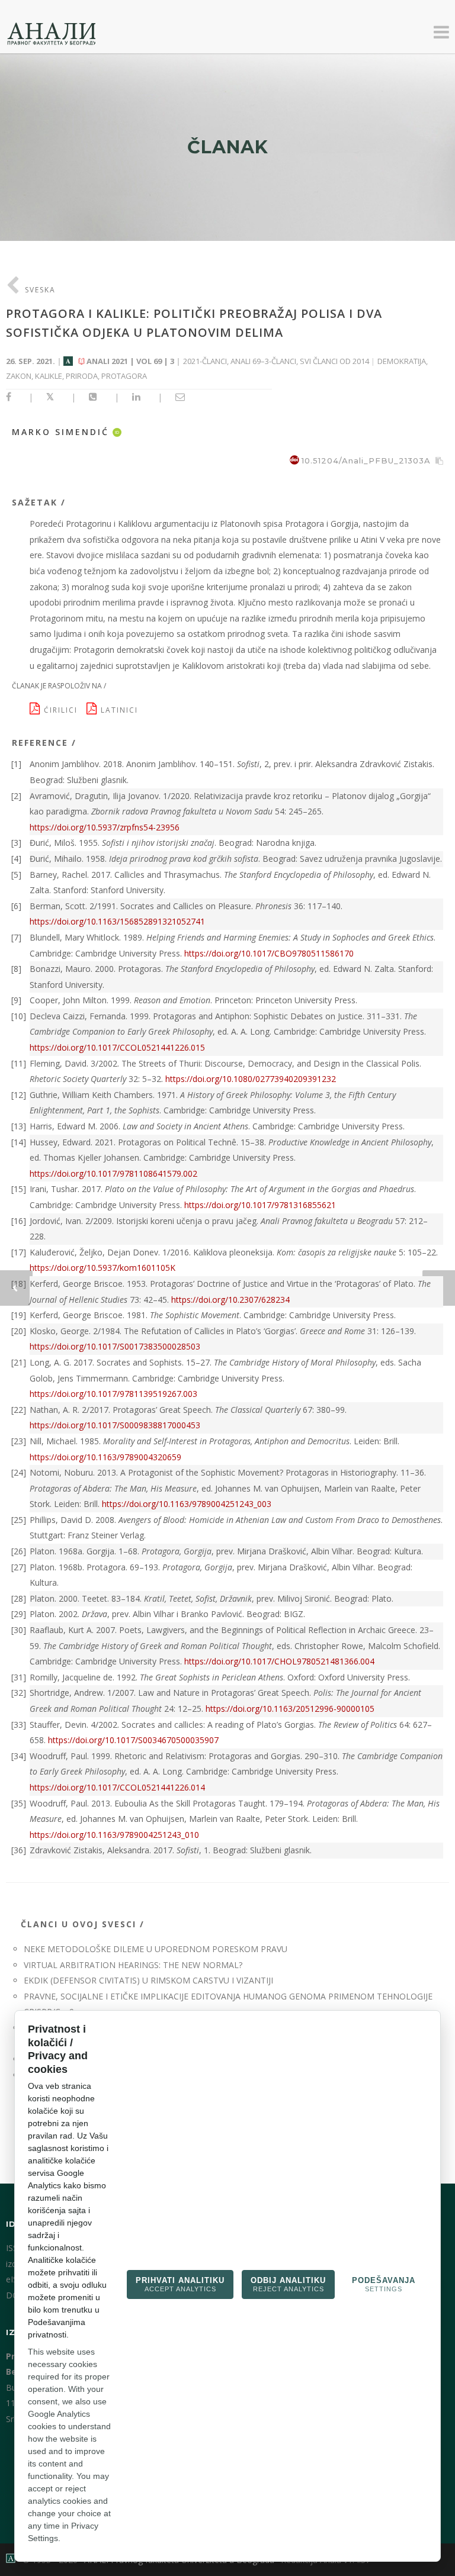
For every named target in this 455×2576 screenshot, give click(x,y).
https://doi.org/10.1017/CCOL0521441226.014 (117, 1787)
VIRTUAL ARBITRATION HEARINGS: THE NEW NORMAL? (133, 1965)
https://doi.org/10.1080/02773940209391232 (251, 1079)
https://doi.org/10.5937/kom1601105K (102, 1268)
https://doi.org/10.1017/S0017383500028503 (115, 1346)
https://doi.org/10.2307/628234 (230, 1300)
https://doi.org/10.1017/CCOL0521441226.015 (117, 1047)
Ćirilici (64, 710)
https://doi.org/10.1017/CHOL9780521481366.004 (279, 1661)
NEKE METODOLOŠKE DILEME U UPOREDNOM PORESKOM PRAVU (156, 1949)
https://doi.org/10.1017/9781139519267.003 (113, 1394)
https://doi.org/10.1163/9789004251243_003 (187, 1504)
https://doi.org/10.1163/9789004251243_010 (114, 1835)
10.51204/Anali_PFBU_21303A (366, 461)
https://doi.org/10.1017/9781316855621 (260, 1205)
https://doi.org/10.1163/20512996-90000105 (290, 1709)
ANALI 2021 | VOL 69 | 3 (130, 361)
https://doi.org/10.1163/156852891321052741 (117, 921)
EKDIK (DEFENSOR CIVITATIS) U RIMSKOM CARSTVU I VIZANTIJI (148, 1980)
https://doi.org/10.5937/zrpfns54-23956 (105, 827)
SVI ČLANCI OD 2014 (334, 361)
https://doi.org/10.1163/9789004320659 (105, 1457)
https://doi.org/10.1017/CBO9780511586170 (269, 953)
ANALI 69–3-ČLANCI (263, 361)
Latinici (121, 710)
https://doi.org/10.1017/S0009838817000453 (115, 1425)
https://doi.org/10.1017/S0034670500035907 (133, 1740)
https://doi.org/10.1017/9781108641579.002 (113, 1173)
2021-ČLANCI (205, 361)
